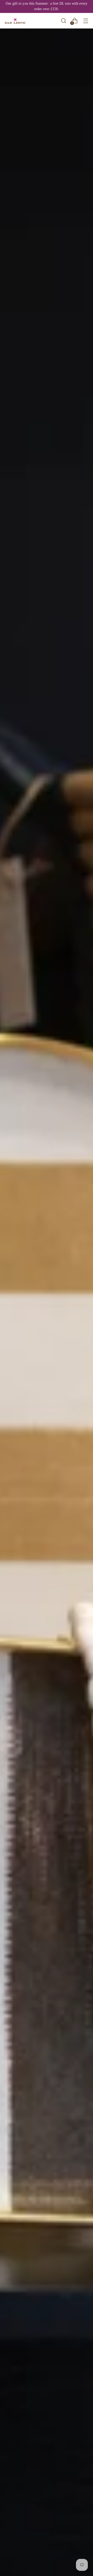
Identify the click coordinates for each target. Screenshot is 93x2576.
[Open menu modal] (86, 21)
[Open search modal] (63, 21)
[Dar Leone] (15, 21)
